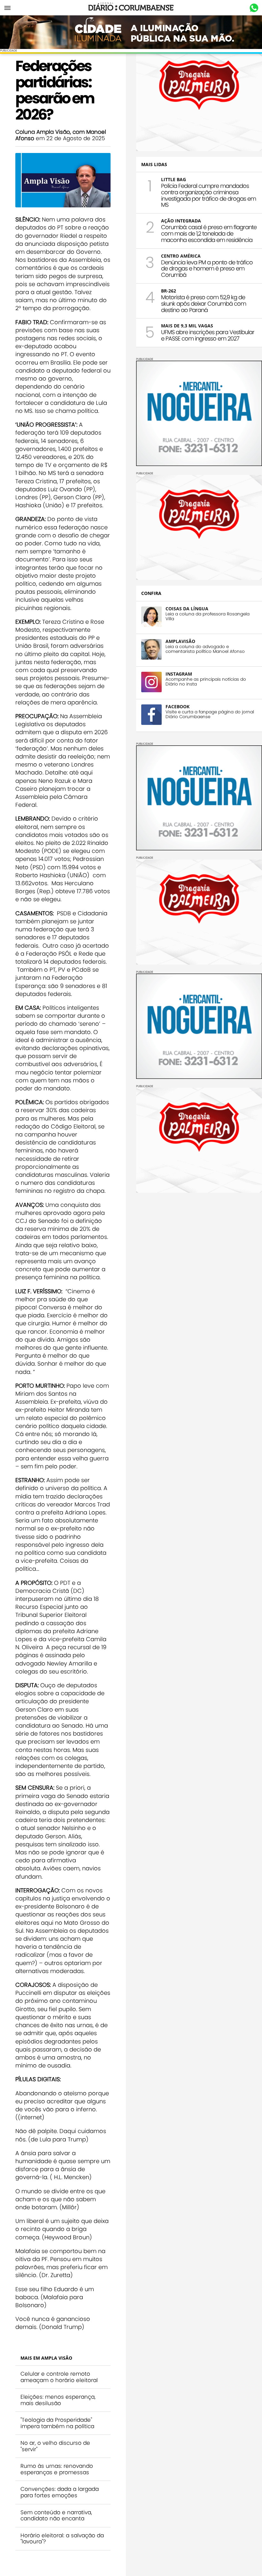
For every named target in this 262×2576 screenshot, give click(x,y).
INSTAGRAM (179, 674)
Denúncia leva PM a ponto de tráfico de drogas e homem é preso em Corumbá (207, 269)
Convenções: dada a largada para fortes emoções (60, 2492)
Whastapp (254, 8)
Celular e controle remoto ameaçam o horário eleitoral (59, 2377)
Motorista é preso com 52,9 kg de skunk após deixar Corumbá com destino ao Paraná (204, 304)
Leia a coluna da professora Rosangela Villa (208, 616)
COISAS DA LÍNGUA (187, 609)
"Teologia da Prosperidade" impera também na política (57, 2423)
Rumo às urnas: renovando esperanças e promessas (57, 2469)
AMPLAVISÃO (180, 641)
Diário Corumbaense (131, 8)
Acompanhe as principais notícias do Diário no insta (206, 682)
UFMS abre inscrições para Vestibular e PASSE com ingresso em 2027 (208, 335)
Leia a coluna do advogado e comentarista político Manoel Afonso (205, 649)
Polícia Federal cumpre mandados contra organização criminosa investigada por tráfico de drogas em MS (208, 195)
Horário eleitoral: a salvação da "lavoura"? (62, 2539)
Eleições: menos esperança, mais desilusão (58, 2400)
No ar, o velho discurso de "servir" (55, 2446)
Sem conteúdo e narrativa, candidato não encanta (56, 2516)
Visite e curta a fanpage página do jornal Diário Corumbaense (210, 714)
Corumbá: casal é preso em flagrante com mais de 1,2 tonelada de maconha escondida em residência (209, 233)
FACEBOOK (177, 706)
